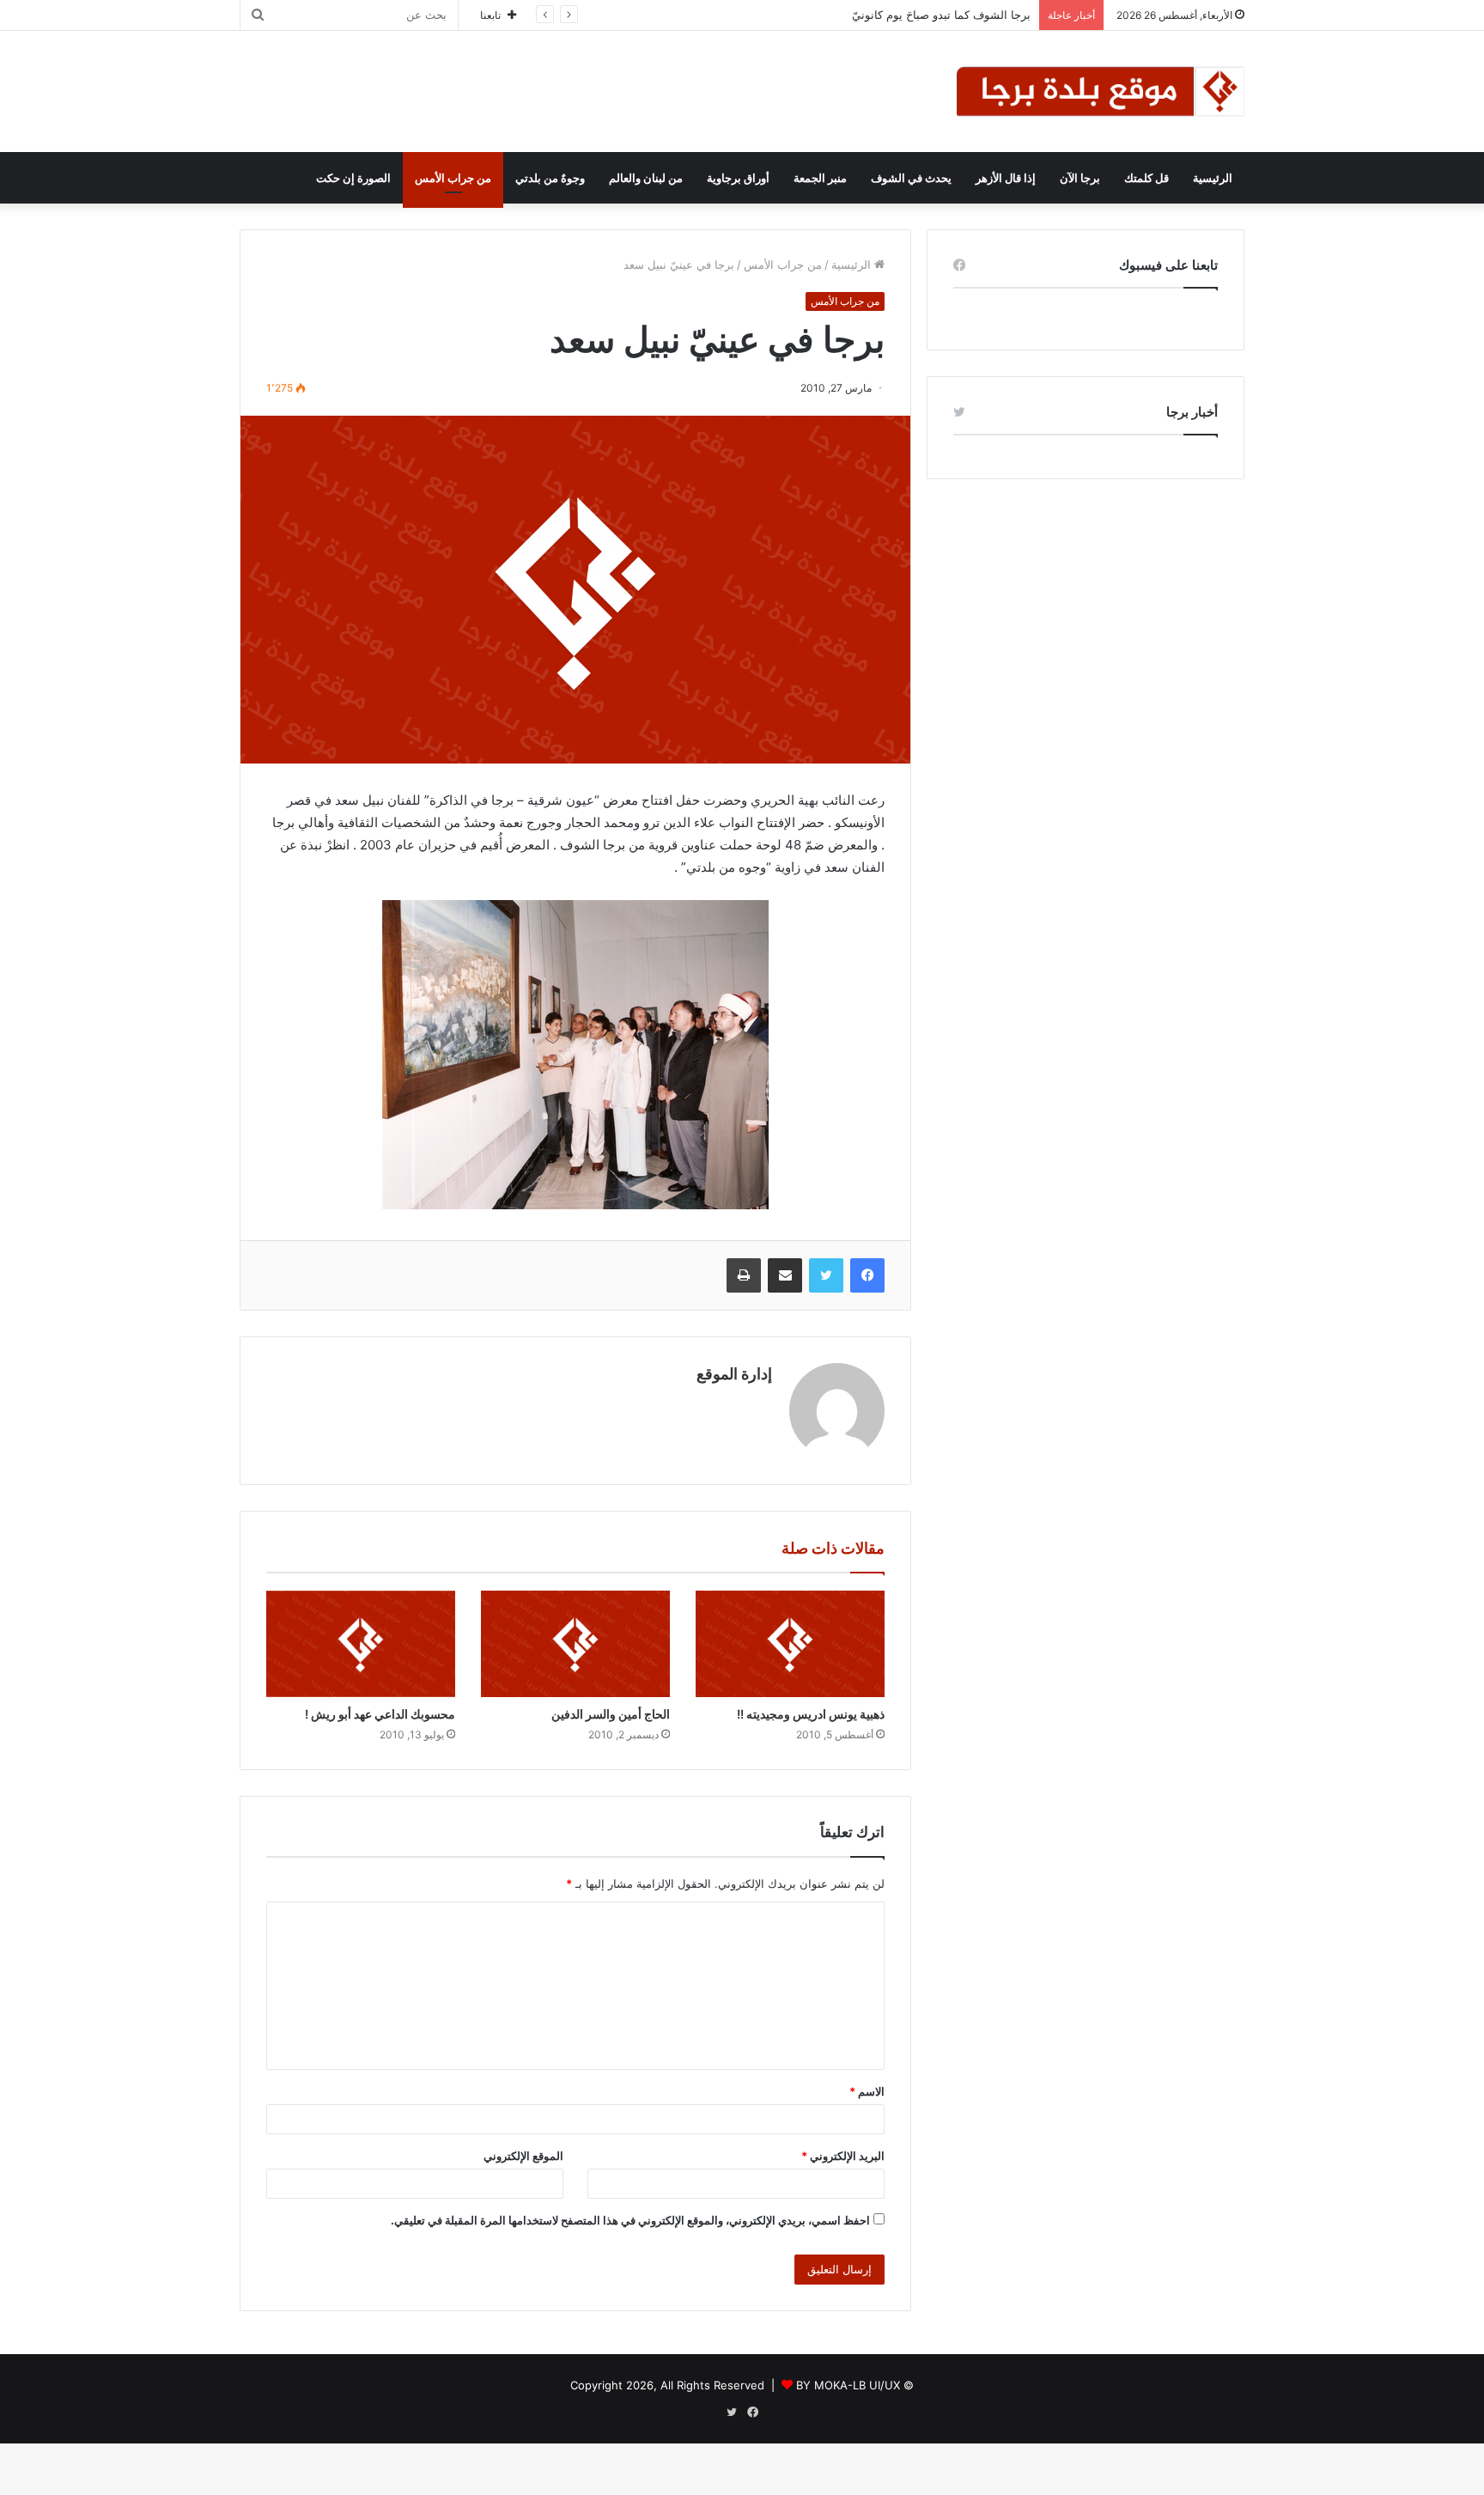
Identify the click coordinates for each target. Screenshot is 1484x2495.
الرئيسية (1213, 178)
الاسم (867, 2091)
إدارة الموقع (734, 1374)
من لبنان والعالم (646, 178)
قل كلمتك (1146, 178)
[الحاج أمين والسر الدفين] (575, 1644)
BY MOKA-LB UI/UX (848, 2385)
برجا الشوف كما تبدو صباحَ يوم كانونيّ (941, 15)
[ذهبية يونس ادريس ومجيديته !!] (790, 1644)
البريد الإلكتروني (843, 2156)
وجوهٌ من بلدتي (550, 178)
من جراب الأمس (453, 178)
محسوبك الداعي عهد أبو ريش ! (380, 1714)
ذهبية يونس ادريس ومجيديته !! (811, 1714)
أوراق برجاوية (738, 178)
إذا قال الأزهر (1006, 178)
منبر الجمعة (820, 178)
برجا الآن (1080, 178)
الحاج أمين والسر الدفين (611, 1714)
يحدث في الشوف (911, 178)
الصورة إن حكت (353, 178)
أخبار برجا (1192, 412)
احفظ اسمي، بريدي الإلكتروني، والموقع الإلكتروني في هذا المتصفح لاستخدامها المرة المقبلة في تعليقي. (630, 2220)
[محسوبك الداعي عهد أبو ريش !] (361, 1644)
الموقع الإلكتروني (523, 2156)
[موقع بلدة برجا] (1101, 91)
